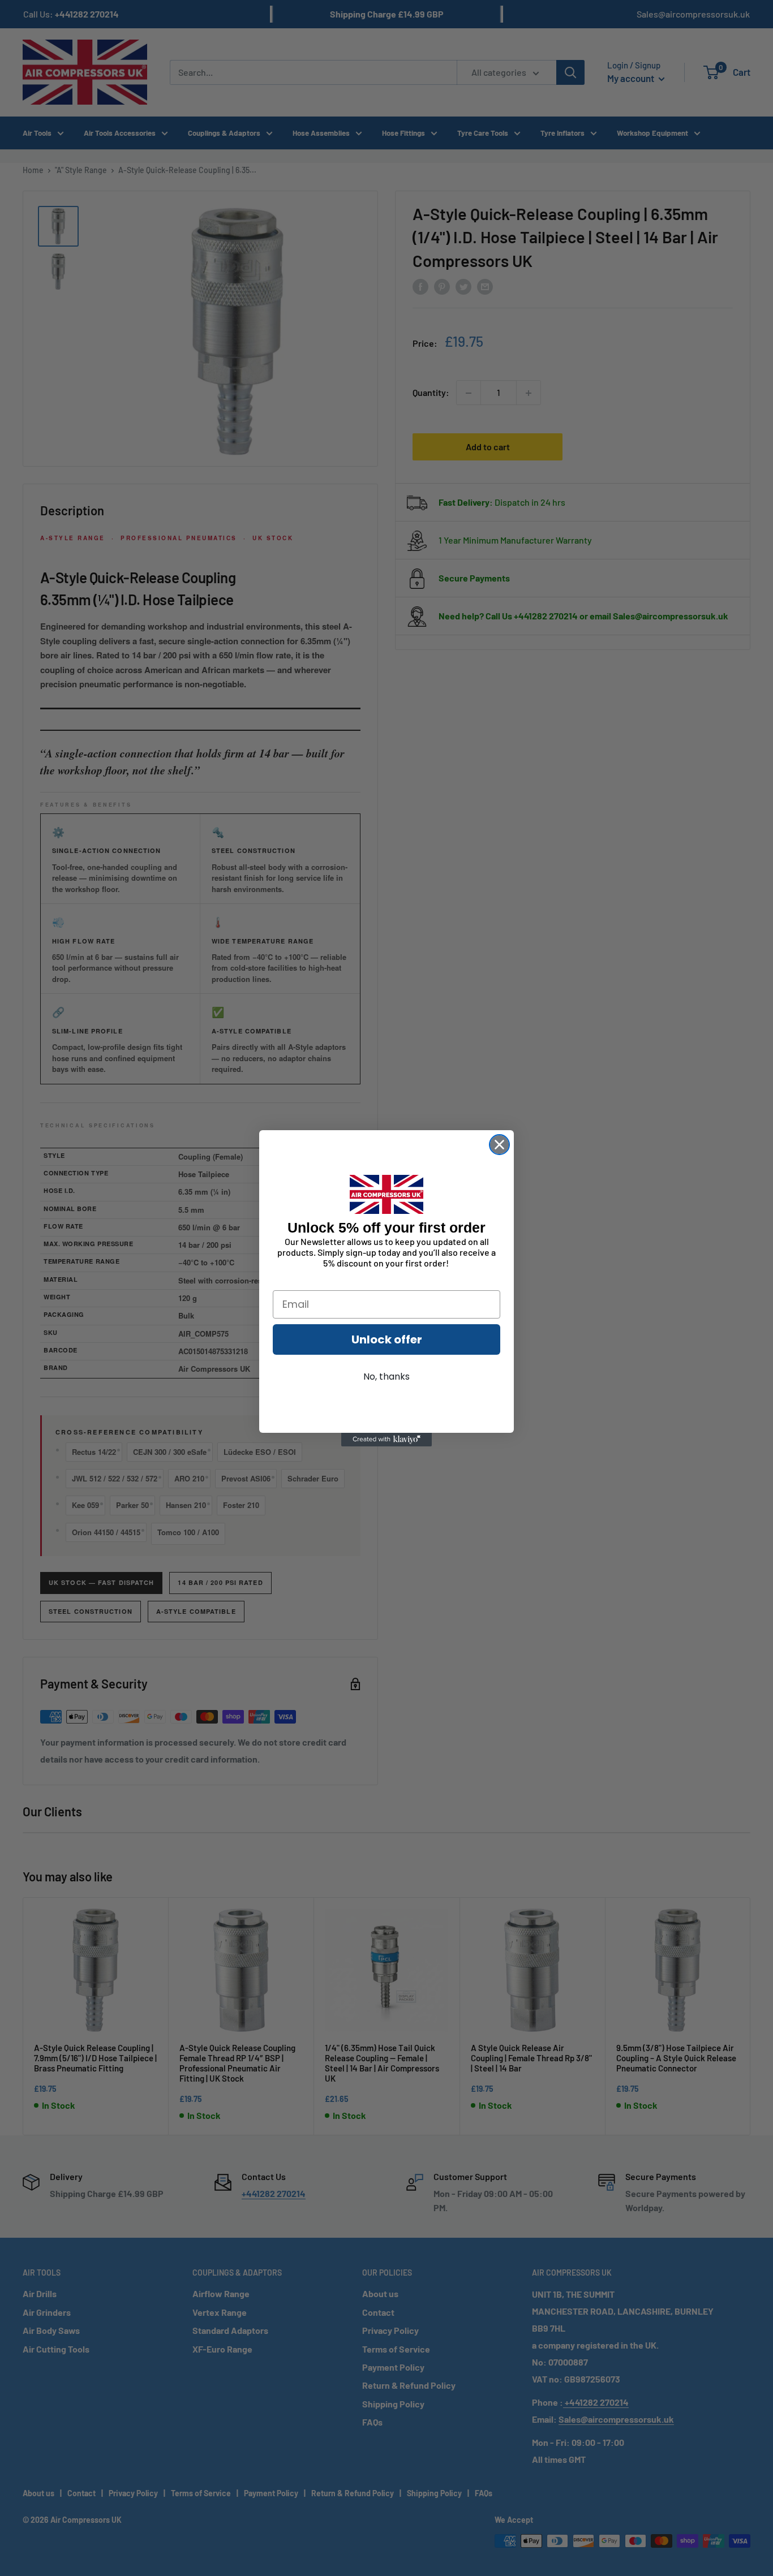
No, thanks (386, 1377)
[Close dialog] (499, 1145)
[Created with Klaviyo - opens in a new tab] (386, 1440)
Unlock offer (387, 1339)
